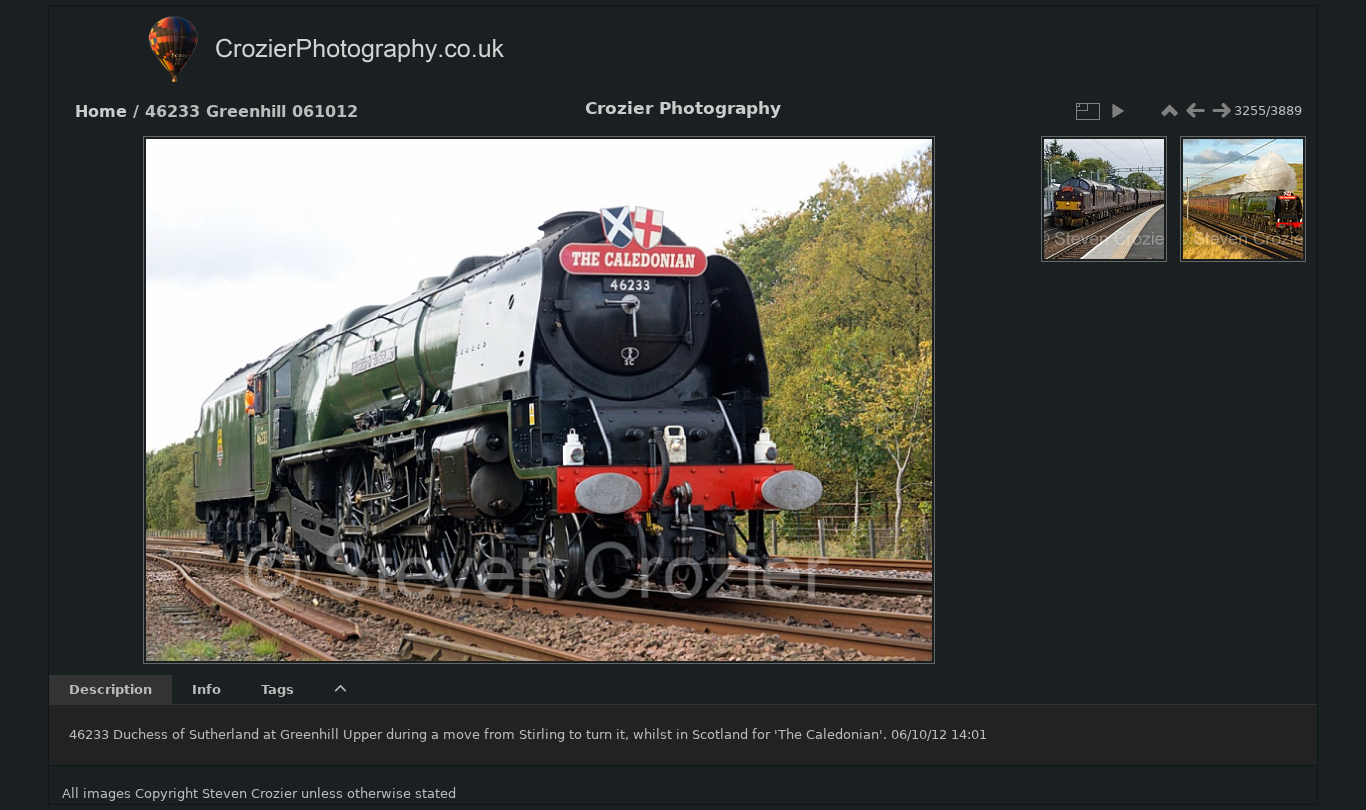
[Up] (531, 166)
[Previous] (175, 385)
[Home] (365, 51)
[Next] (903, 385)
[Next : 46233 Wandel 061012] (1221, 111)
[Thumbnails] (1169, 111)
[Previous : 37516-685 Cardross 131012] (1195, 111)
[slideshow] (1117, 111)
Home (101, 112)
